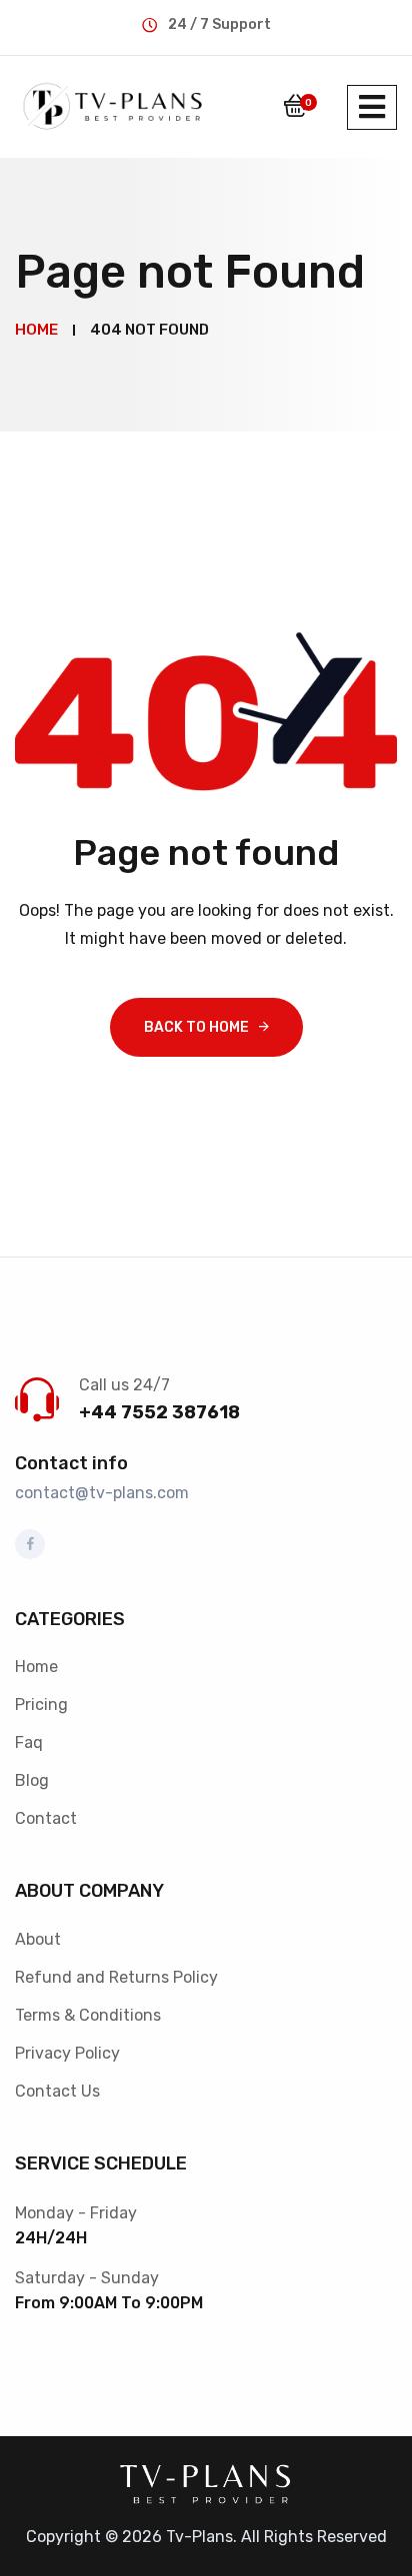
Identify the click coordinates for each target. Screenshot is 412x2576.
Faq (29, 1742)
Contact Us (57, 2091)
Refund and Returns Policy (116, 1977)
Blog (32, 1780)
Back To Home (196, 1027)
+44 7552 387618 (159, 1412)
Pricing (41, 1705)
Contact (46, 1818)
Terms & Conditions (88, 2015)
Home (36, 1667)
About (38, 1939)
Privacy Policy (67, 2053)
